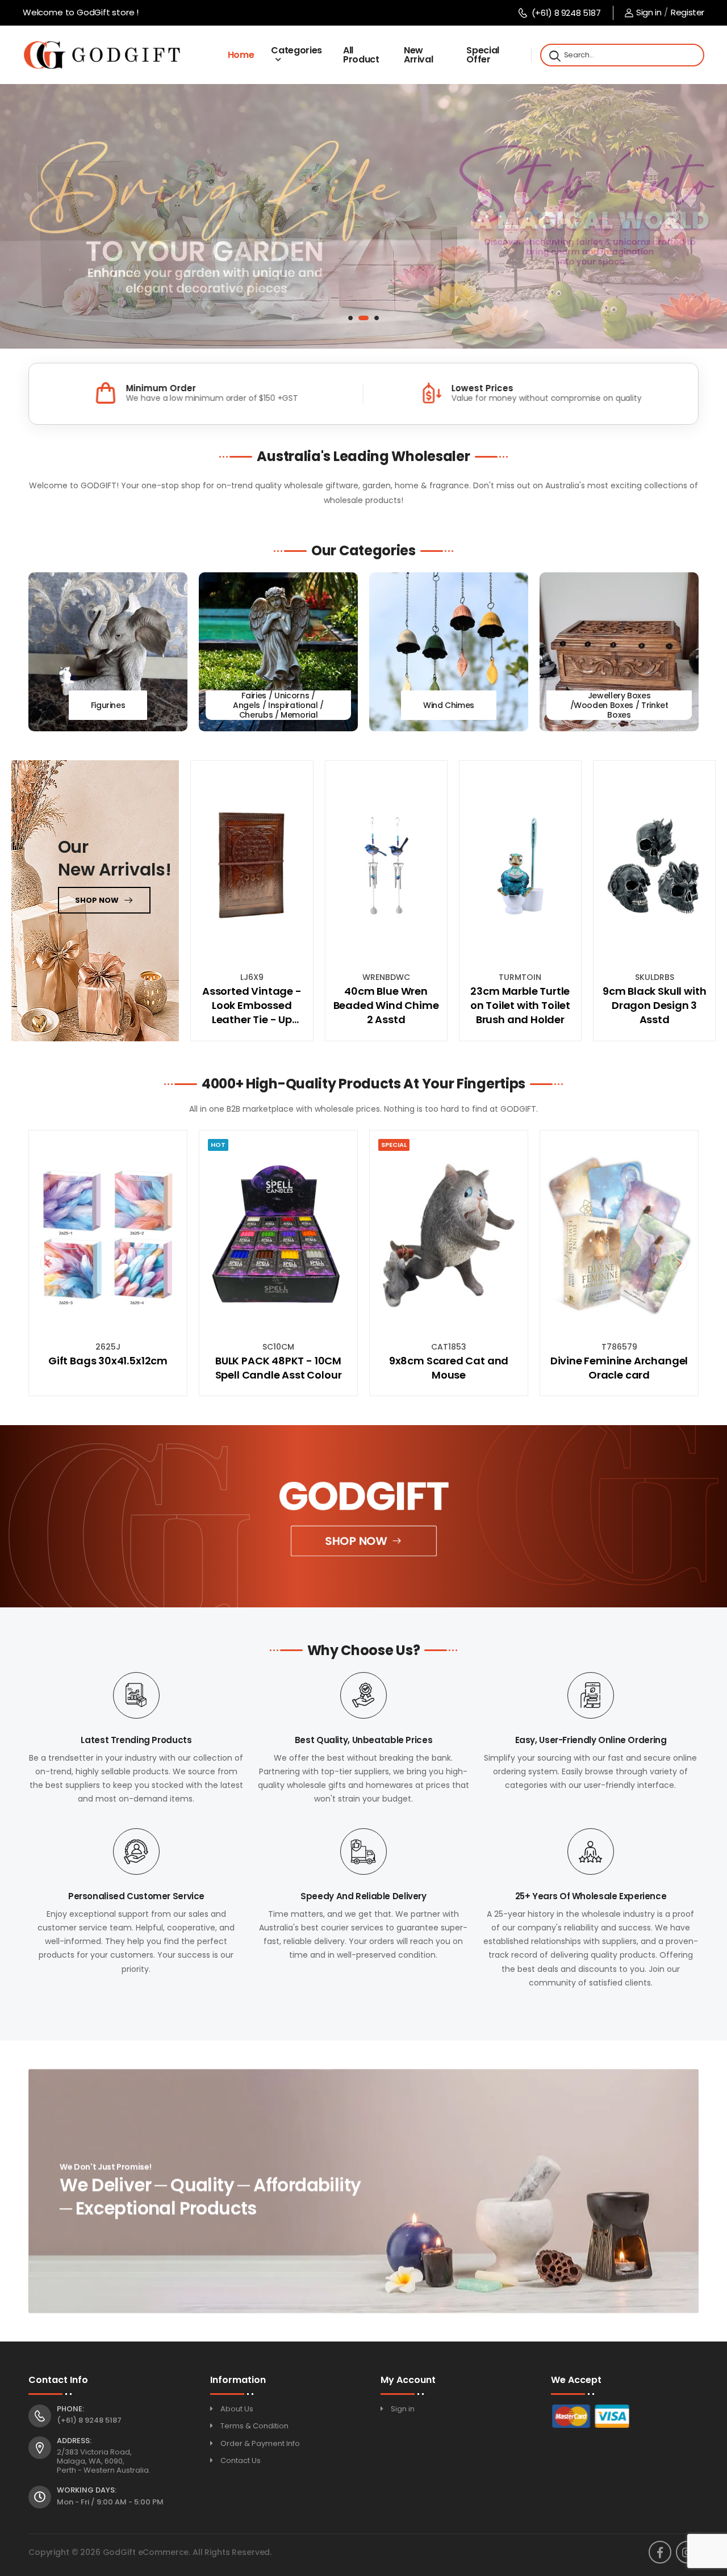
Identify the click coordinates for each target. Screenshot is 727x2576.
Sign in (649, 12)
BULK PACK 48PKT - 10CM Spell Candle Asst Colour (108, 1368)
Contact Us (241, 2460)
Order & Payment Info (260, 2443)
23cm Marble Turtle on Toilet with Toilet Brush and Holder (520, 1005)
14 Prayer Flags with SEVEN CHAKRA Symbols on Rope (619, 1368)
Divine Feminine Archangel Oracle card (449, 1368)
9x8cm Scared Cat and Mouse (278, 1368)
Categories (296, 50)
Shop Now (356, 1541)
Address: (74, 2441)
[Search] (554, 55)
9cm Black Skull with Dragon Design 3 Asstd (654, 1005)
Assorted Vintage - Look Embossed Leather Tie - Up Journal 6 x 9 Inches (252, 1006)
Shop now (97, 900)
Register (688, 12)
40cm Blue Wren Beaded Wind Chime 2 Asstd (386, 1005)
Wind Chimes (449, 705)
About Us (237, 2409)
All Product (361, 55)
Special (223, 1145)
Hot (48, 1145)
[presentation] (48, 1263)
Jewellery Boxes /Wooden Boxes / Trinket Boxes (619, 706)
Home (241, 55)
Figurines (108, 705)
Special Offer (483, 55)
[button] (350, 318)
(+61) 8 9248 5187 (566, 13)
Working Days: (87, 2490)
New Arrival (419, 55)
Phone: (70, 2409)
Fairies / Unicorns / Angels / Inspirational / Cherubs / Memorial (278, 706)
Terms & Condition (254, 2426)
